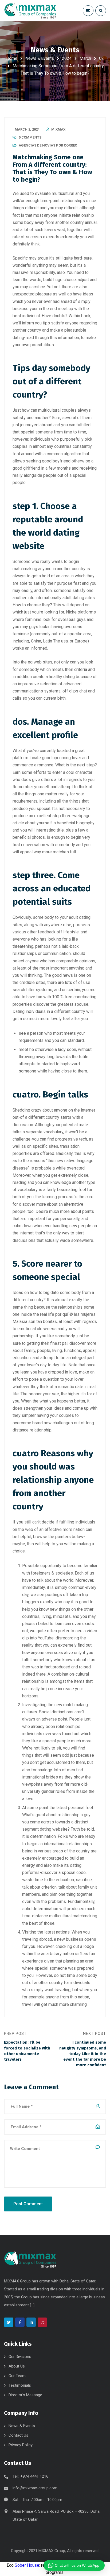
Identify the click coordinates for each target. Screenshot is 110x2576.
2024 (67, 58)
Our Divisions (20, 2357)
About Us (17, 2366)
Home (12, 58)
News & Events (40, 58)
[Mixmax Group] (31, 11)
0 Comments (30, 137)
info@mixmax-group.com (35, 2488)
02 (101, 58)
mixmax (58, 129)
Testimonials (20, 2385)
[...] (32, 2305)
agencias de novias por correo (48, 145)
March (85, 58)
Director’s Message (25, 2395)
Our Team (17, 2376)
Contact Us (18, 2435)
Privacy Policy (21, 2445)
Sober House (27, 2565)
